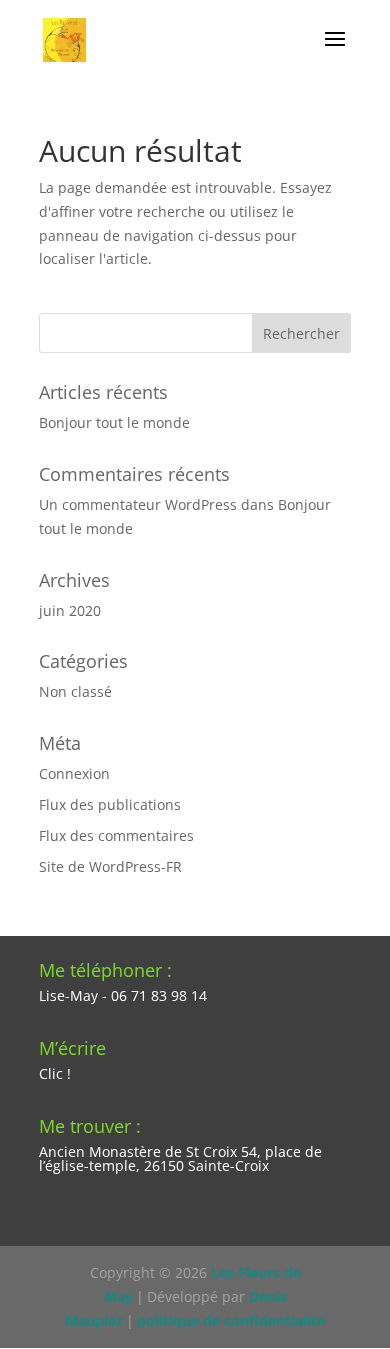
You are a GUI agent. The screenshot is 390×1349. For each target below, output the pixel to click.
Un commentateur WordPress (138, 504)
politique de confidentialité (231, 1320)
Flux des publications (110, 804)
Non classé (75, 691)
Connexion (74, 773)
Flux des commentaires (116, 835)
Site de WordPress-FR (110, 866)
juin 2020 (70, 610)
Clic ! (55, 1073)
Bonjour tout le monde (114, 422)
